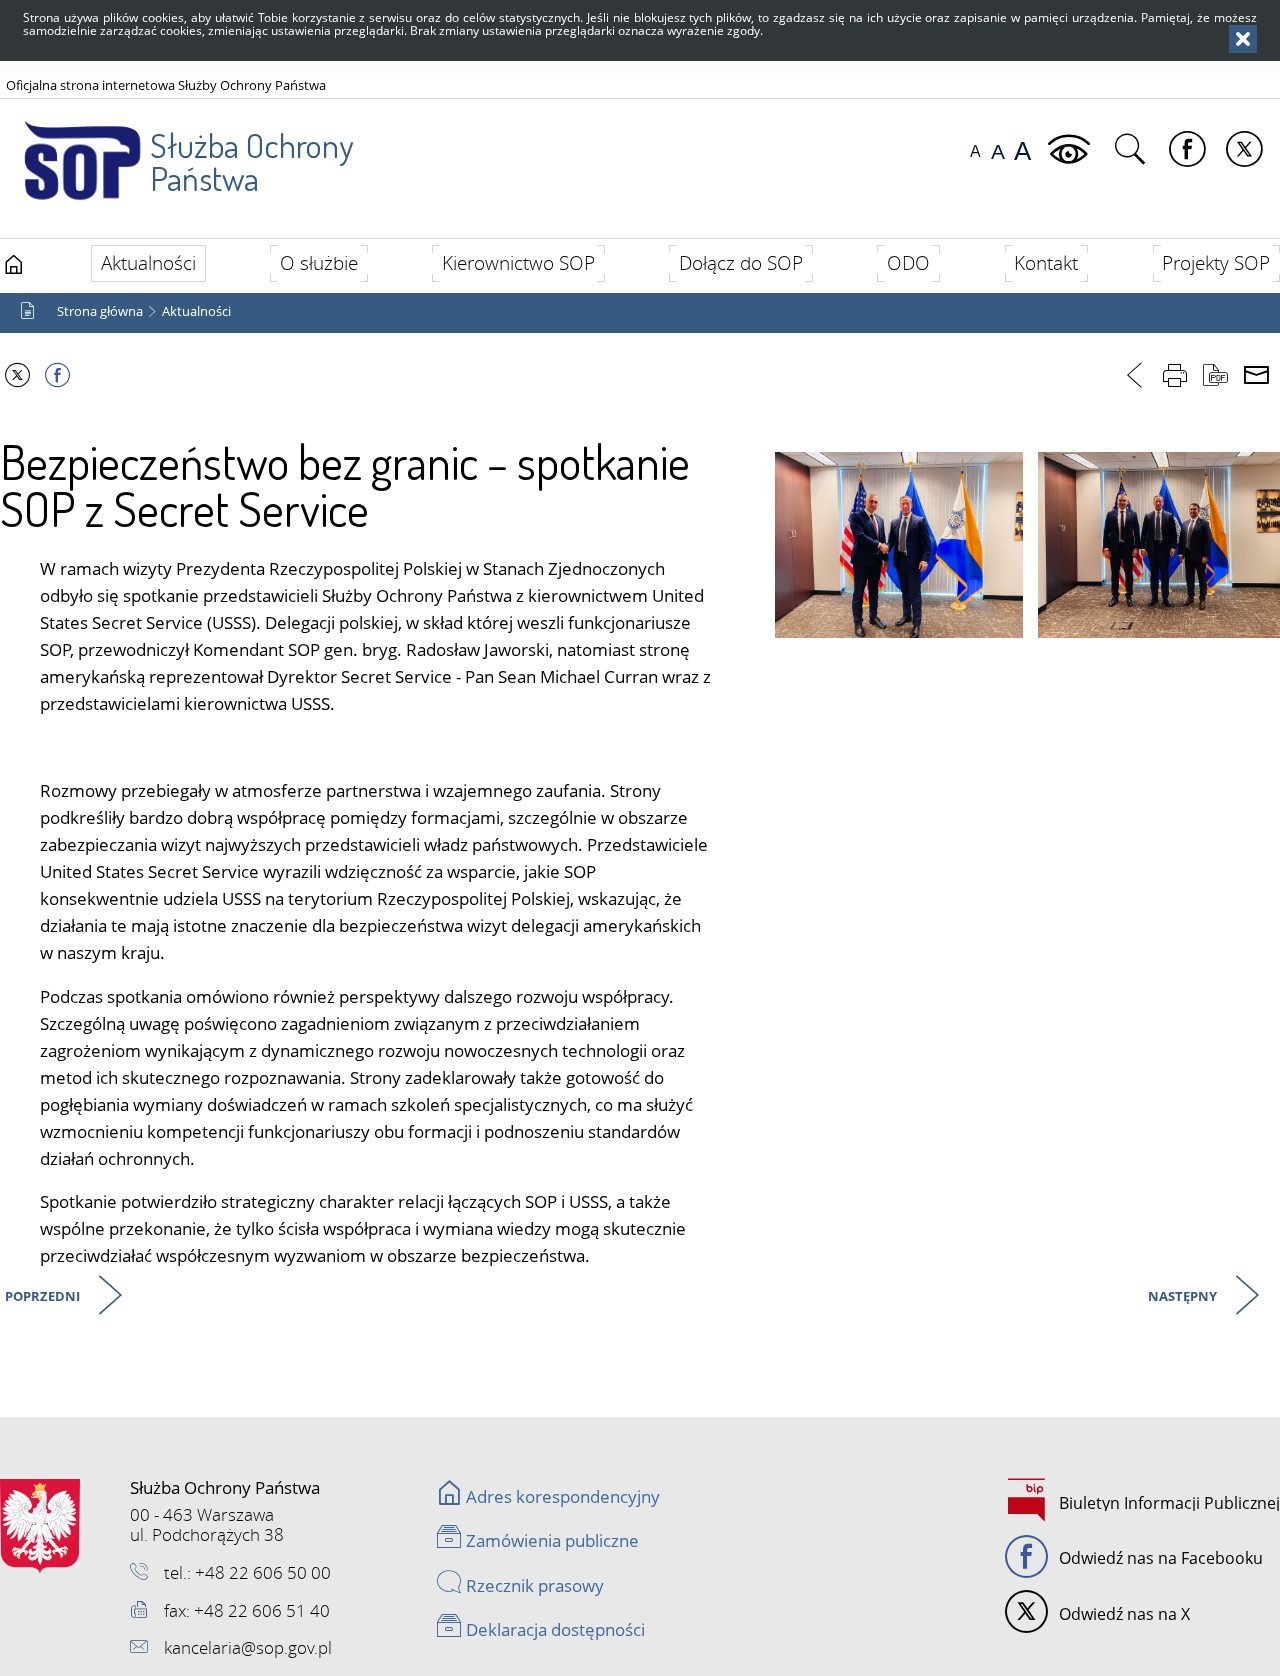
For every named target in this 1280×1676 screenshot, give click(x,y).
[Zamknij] (1243, 39)
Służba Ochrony (251, 161)
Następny (1184, 1297)
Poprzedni (44, 1297)
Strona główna (100, 311)
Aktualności (196, 311)
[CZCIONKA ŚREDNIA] (998, 151)
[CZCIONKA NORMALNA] (975, 151)
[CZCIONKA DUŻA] (1022, 151)
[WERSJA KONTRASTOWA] (1071, 150)
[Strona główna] (13, 265)
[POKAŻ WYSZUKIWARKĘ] (1132, 150)
